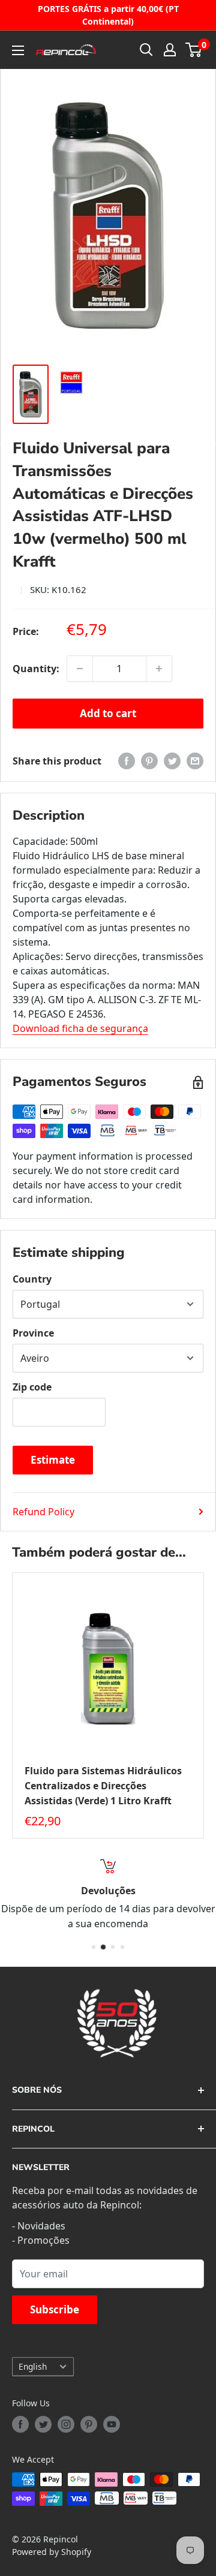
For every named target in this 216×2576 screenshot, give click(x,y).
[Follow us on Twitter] (43, 2424)
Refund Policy (43, 1512)
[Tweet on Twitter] (172, 761)
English (33, 2366)
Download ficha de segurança (80, 1028)
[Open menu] (18, 50)
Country (32, 1279)
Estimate (53, 1460)
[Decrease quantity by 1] (80, 669)
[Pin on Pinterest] (149, 761)
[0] (194, 50)
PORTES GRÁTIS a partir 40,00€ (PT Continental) (108, 15)
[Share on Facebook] (127, 761)
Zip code (32, 1387)
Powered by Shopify (52, 2552)
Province (33, 1333)
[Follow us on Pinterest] (89, 2424)
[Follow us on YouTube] (112, 2424)
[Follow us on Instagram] (66, 2424)
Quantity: (36, 669)
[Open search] (146, 50)
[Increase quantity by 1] (159, 669)
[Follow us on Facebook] (20, 2424)
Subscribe (55, 2309)
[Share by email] (195, 761)
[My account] (170, 50)
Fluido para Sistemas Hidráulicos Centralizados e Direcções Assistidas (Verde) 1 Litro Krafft (103, 1786)
